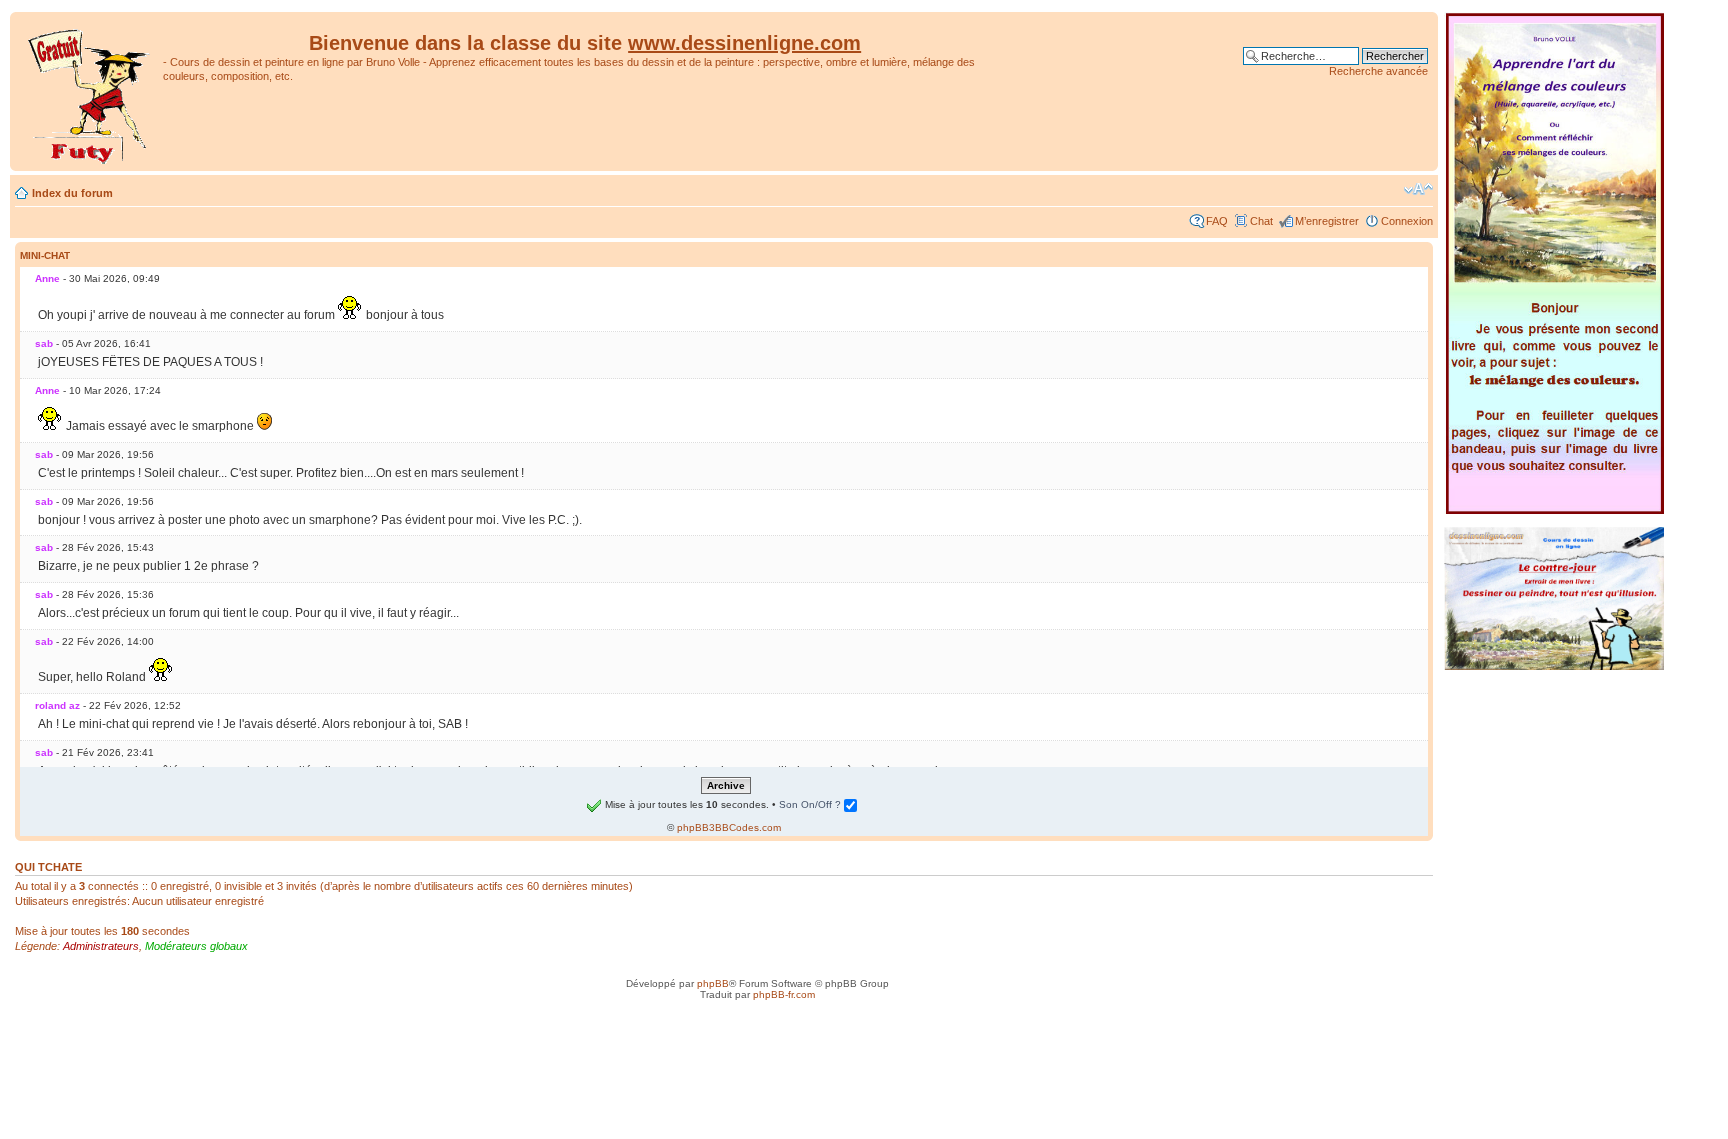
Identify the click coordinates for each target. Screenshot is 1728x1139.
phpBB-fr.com (784, 994)
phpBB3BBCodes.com (729, 827)
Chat (1261, 221)
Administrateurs (101, 946)
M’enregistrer (1327, 221)
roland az (57, 705)
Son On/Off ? (811, 804)
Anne (47, 278)
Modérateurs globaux (196, 946)
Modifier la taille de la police (1418, 189)
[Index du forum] (89, 91)
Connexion (1407, 221)
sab (44, 343)
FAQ (1217, 221)
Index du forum (72, 193)
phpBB (713, 983)
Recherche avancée (1378, 71)
